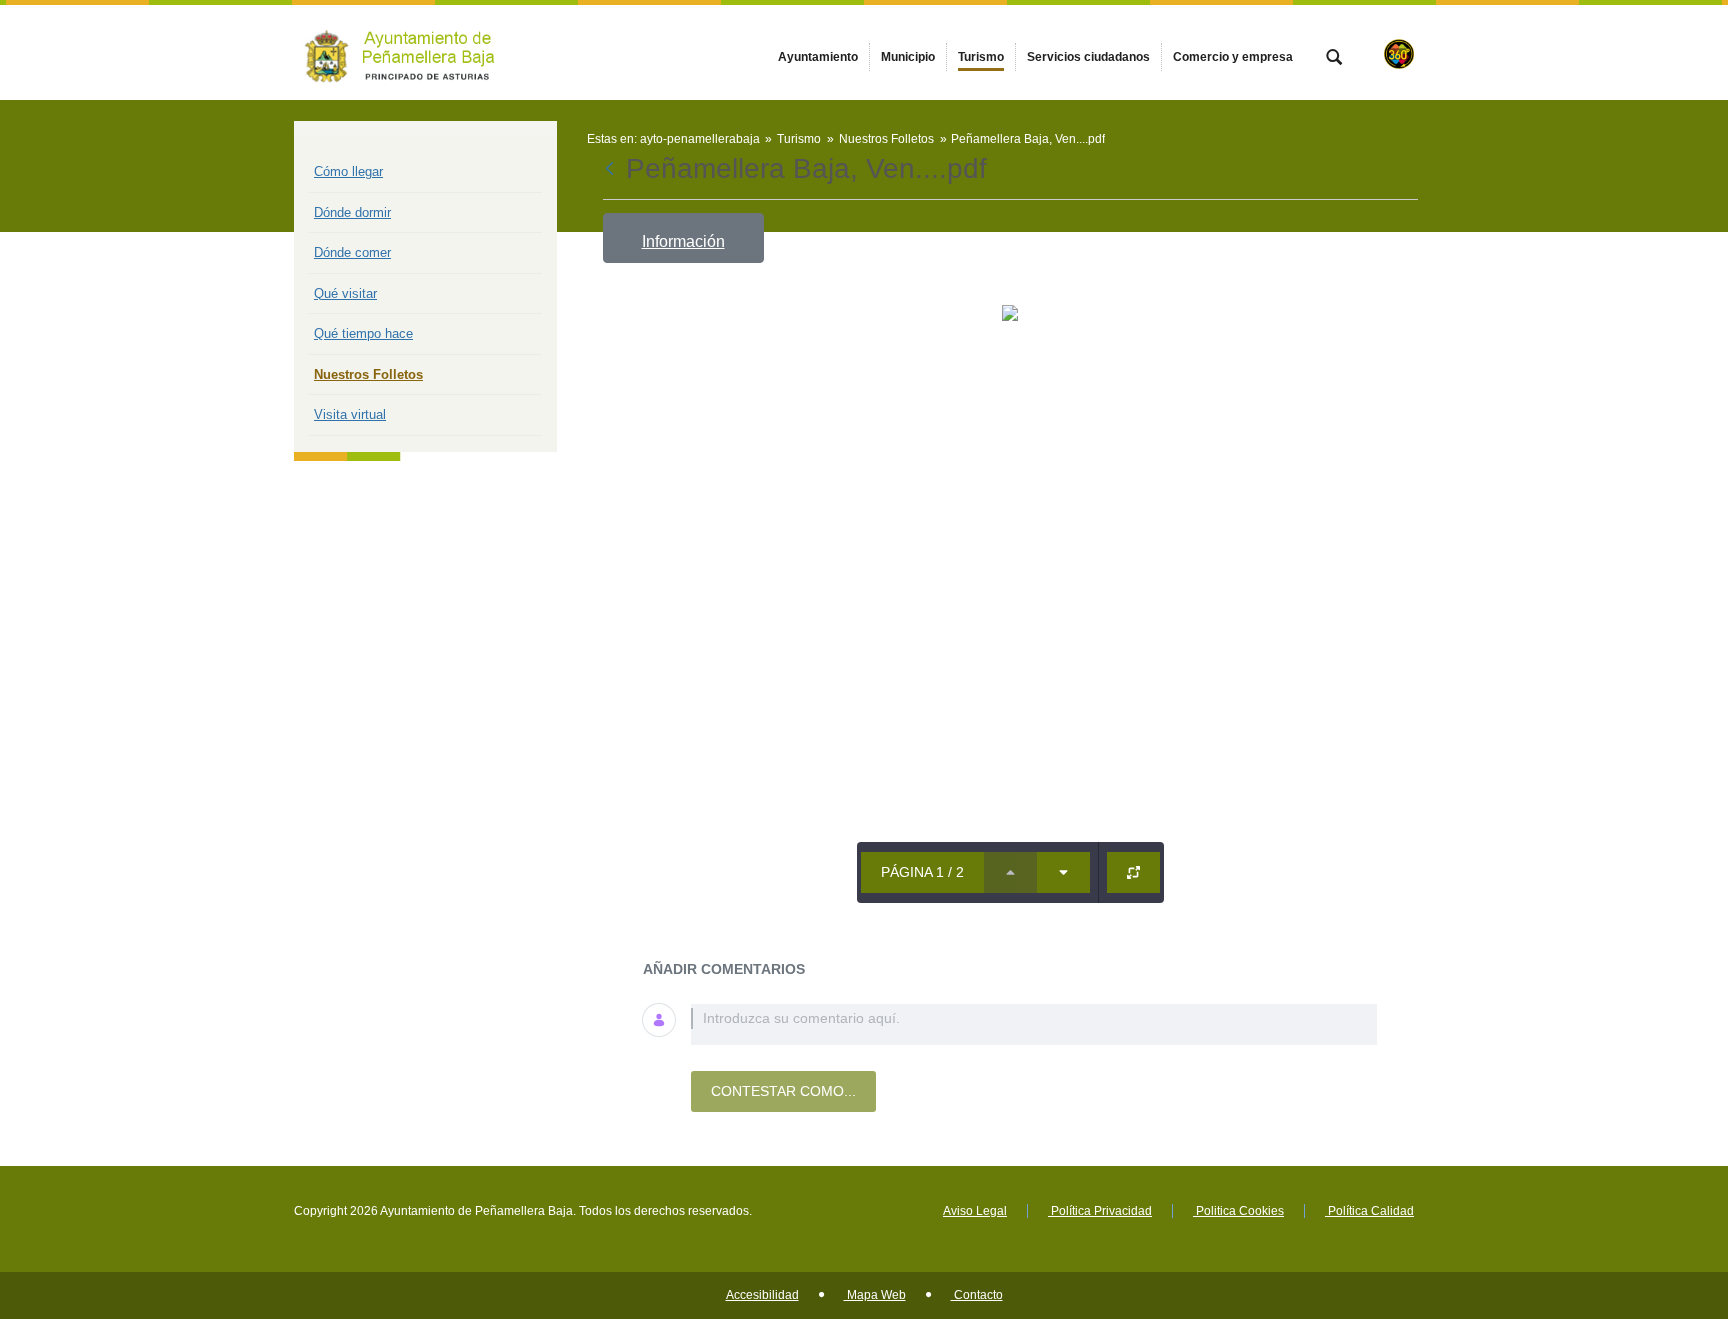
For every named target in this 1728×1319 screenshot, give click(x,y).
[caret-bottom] (1063, 872)
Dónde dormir (352, 212)
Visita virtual (350, 414)
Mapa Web (875, 1295)
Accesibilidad (762, 1295)
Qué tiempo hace (363, 333)
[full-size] (1133, 872)
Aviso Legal (975, 1211)
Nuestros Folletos (368, 374)
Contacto (977, 1295)
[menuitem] (818, 57)
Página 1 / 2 (922, 872)
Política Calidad (1369, 1211)
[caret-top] (1010, 872)
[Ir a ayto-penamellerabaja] (404, 52)
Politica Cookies (1238, 1211)
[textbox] (1034, 1024)
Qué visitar (345, 293)
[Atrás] (611, 169)
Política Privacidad (1100, 1211)
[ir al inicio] (1648, 1199)
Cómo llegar (348, 171)
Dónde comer (352, 252)
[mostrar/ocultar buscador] (1334, 59)
